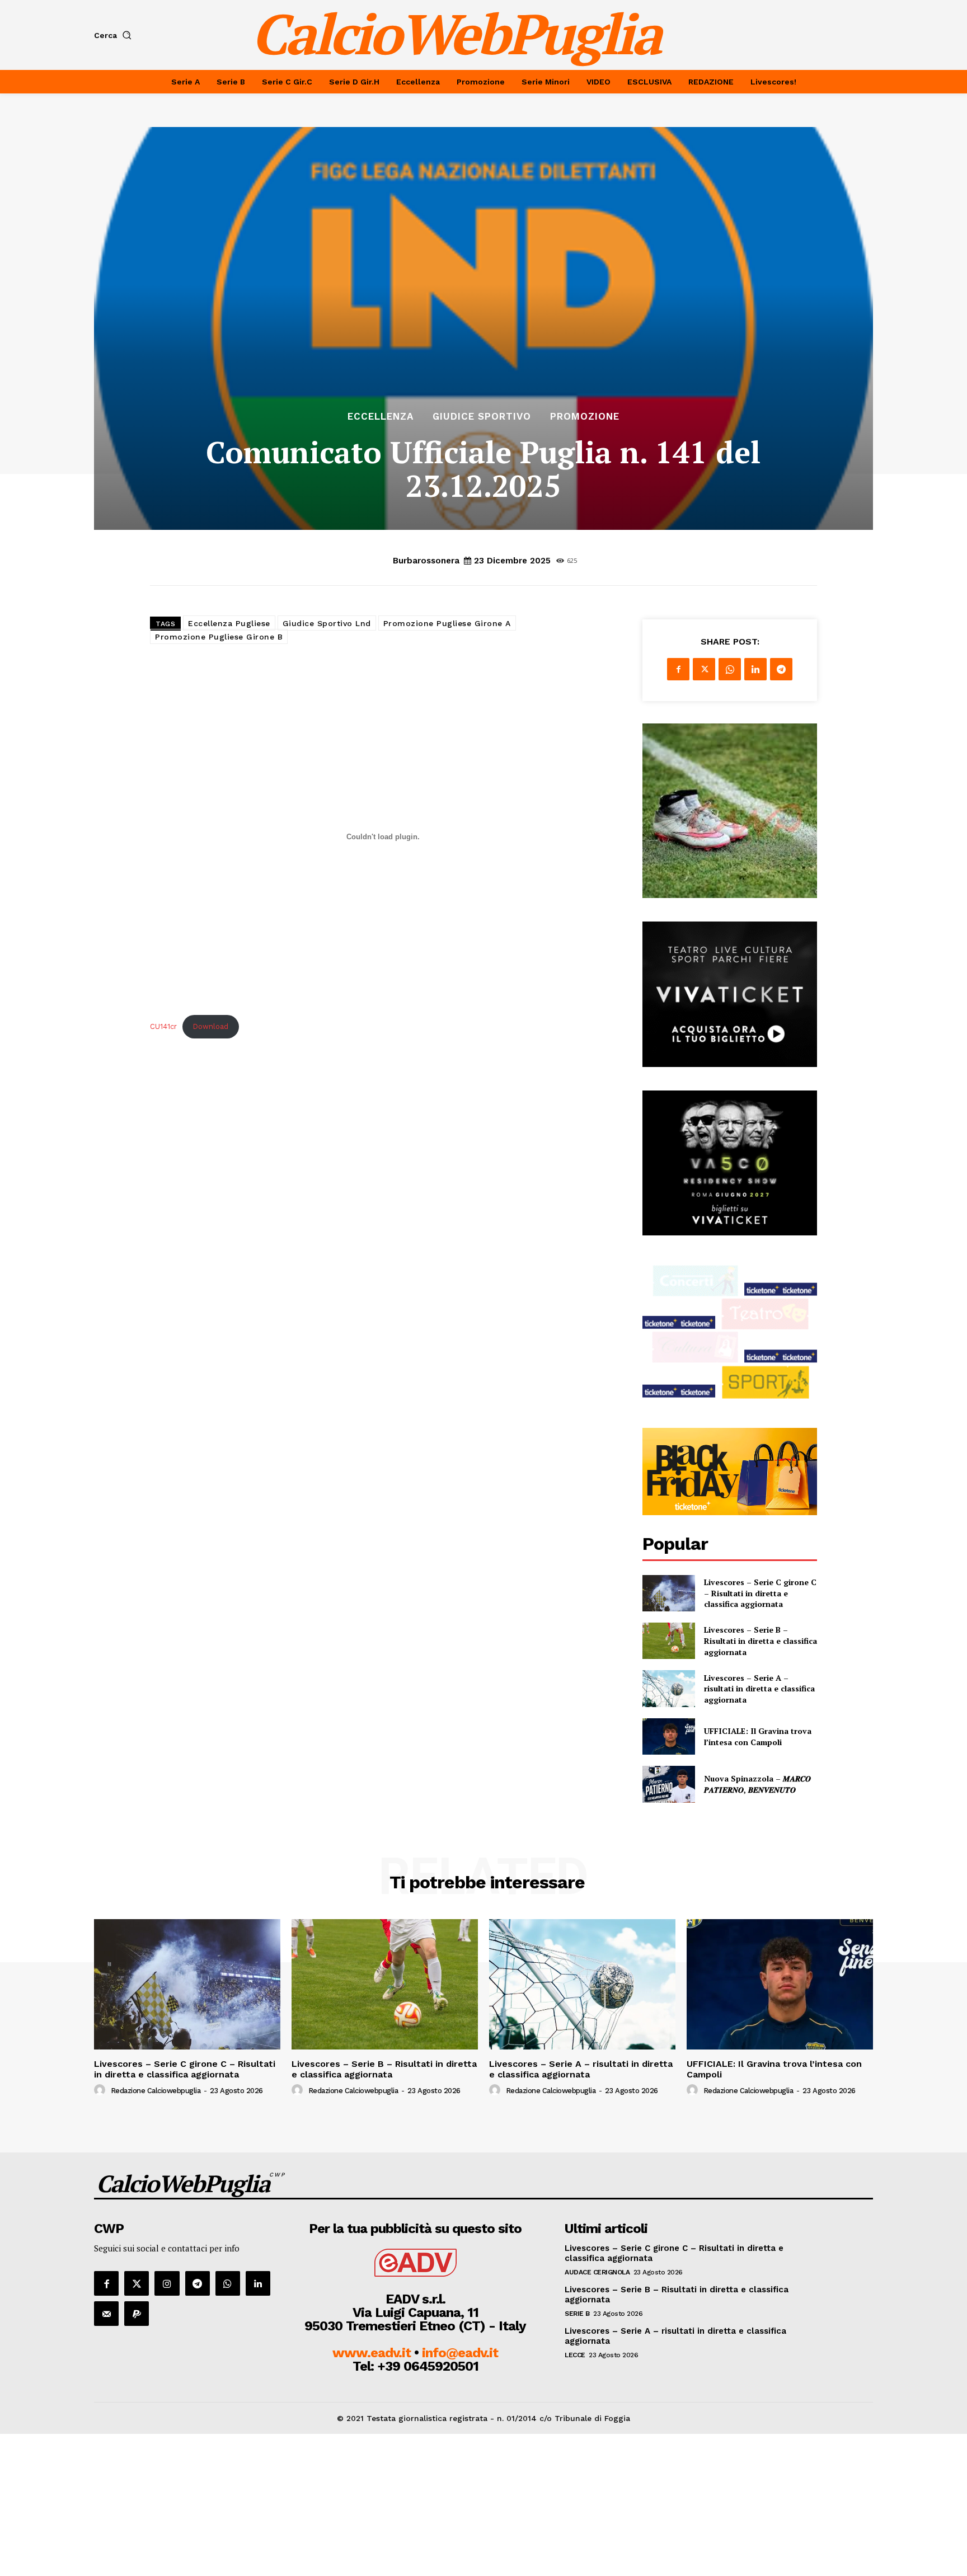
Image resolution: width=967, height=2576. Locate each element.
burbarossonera (426, 561)
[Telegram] (781, 669)
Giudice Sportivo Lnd (327, 623)
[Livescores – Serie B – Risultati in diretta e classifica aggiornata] (668, 1641)
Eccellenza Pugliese (229, 623)
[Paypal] (137, 2314)
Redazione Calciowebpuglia (156, 2091)
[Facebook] (678, 669)
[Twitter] (704, 669)
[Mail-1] (106, 2314)
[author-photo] (101, 2090)
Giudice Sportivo (482, 417)
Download (211, 1026)
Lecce (575, 2355)
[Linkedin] (755, 669)
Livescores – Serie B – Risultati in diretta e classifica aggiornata (761, 1640)
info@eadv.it (460, 2353)
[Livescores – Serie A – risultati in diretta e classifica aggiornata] (668, 1688)
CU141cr (163, 1026)
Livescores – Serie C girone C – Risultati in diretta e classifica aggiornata (760, 1593)
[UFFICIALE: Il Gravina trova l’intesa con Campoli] (668, 1736)
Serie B (577, 2314)
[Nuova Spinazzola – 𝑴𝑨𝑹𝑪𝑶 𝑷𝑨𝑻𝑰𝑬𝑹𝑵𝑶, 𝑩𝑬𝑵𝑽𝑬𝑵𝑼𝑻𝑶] (668, 1784)
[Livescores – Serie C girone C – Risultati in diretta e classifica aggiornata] (668, 1593)
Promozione (585, 417)
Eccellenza (381, 417)
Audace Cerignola (597, 2272)
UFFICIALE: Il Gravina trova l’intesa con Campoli (758, 1736)
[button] (115, 35)
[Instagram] (167, 2283)
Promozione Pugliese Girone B (219, 637)
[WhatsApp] (730, 669)
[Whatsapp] (228, 2283)
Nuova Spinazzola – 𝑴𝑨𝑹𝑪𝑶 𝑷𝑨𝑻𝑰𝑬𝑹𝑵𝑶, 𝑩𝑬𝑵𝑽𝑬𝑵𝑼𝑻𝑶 (757, 1784)
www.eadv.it (372, 2353)
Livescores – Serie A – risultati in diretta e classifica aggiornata (759, 1689)
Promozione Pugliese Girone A (447, 623)
